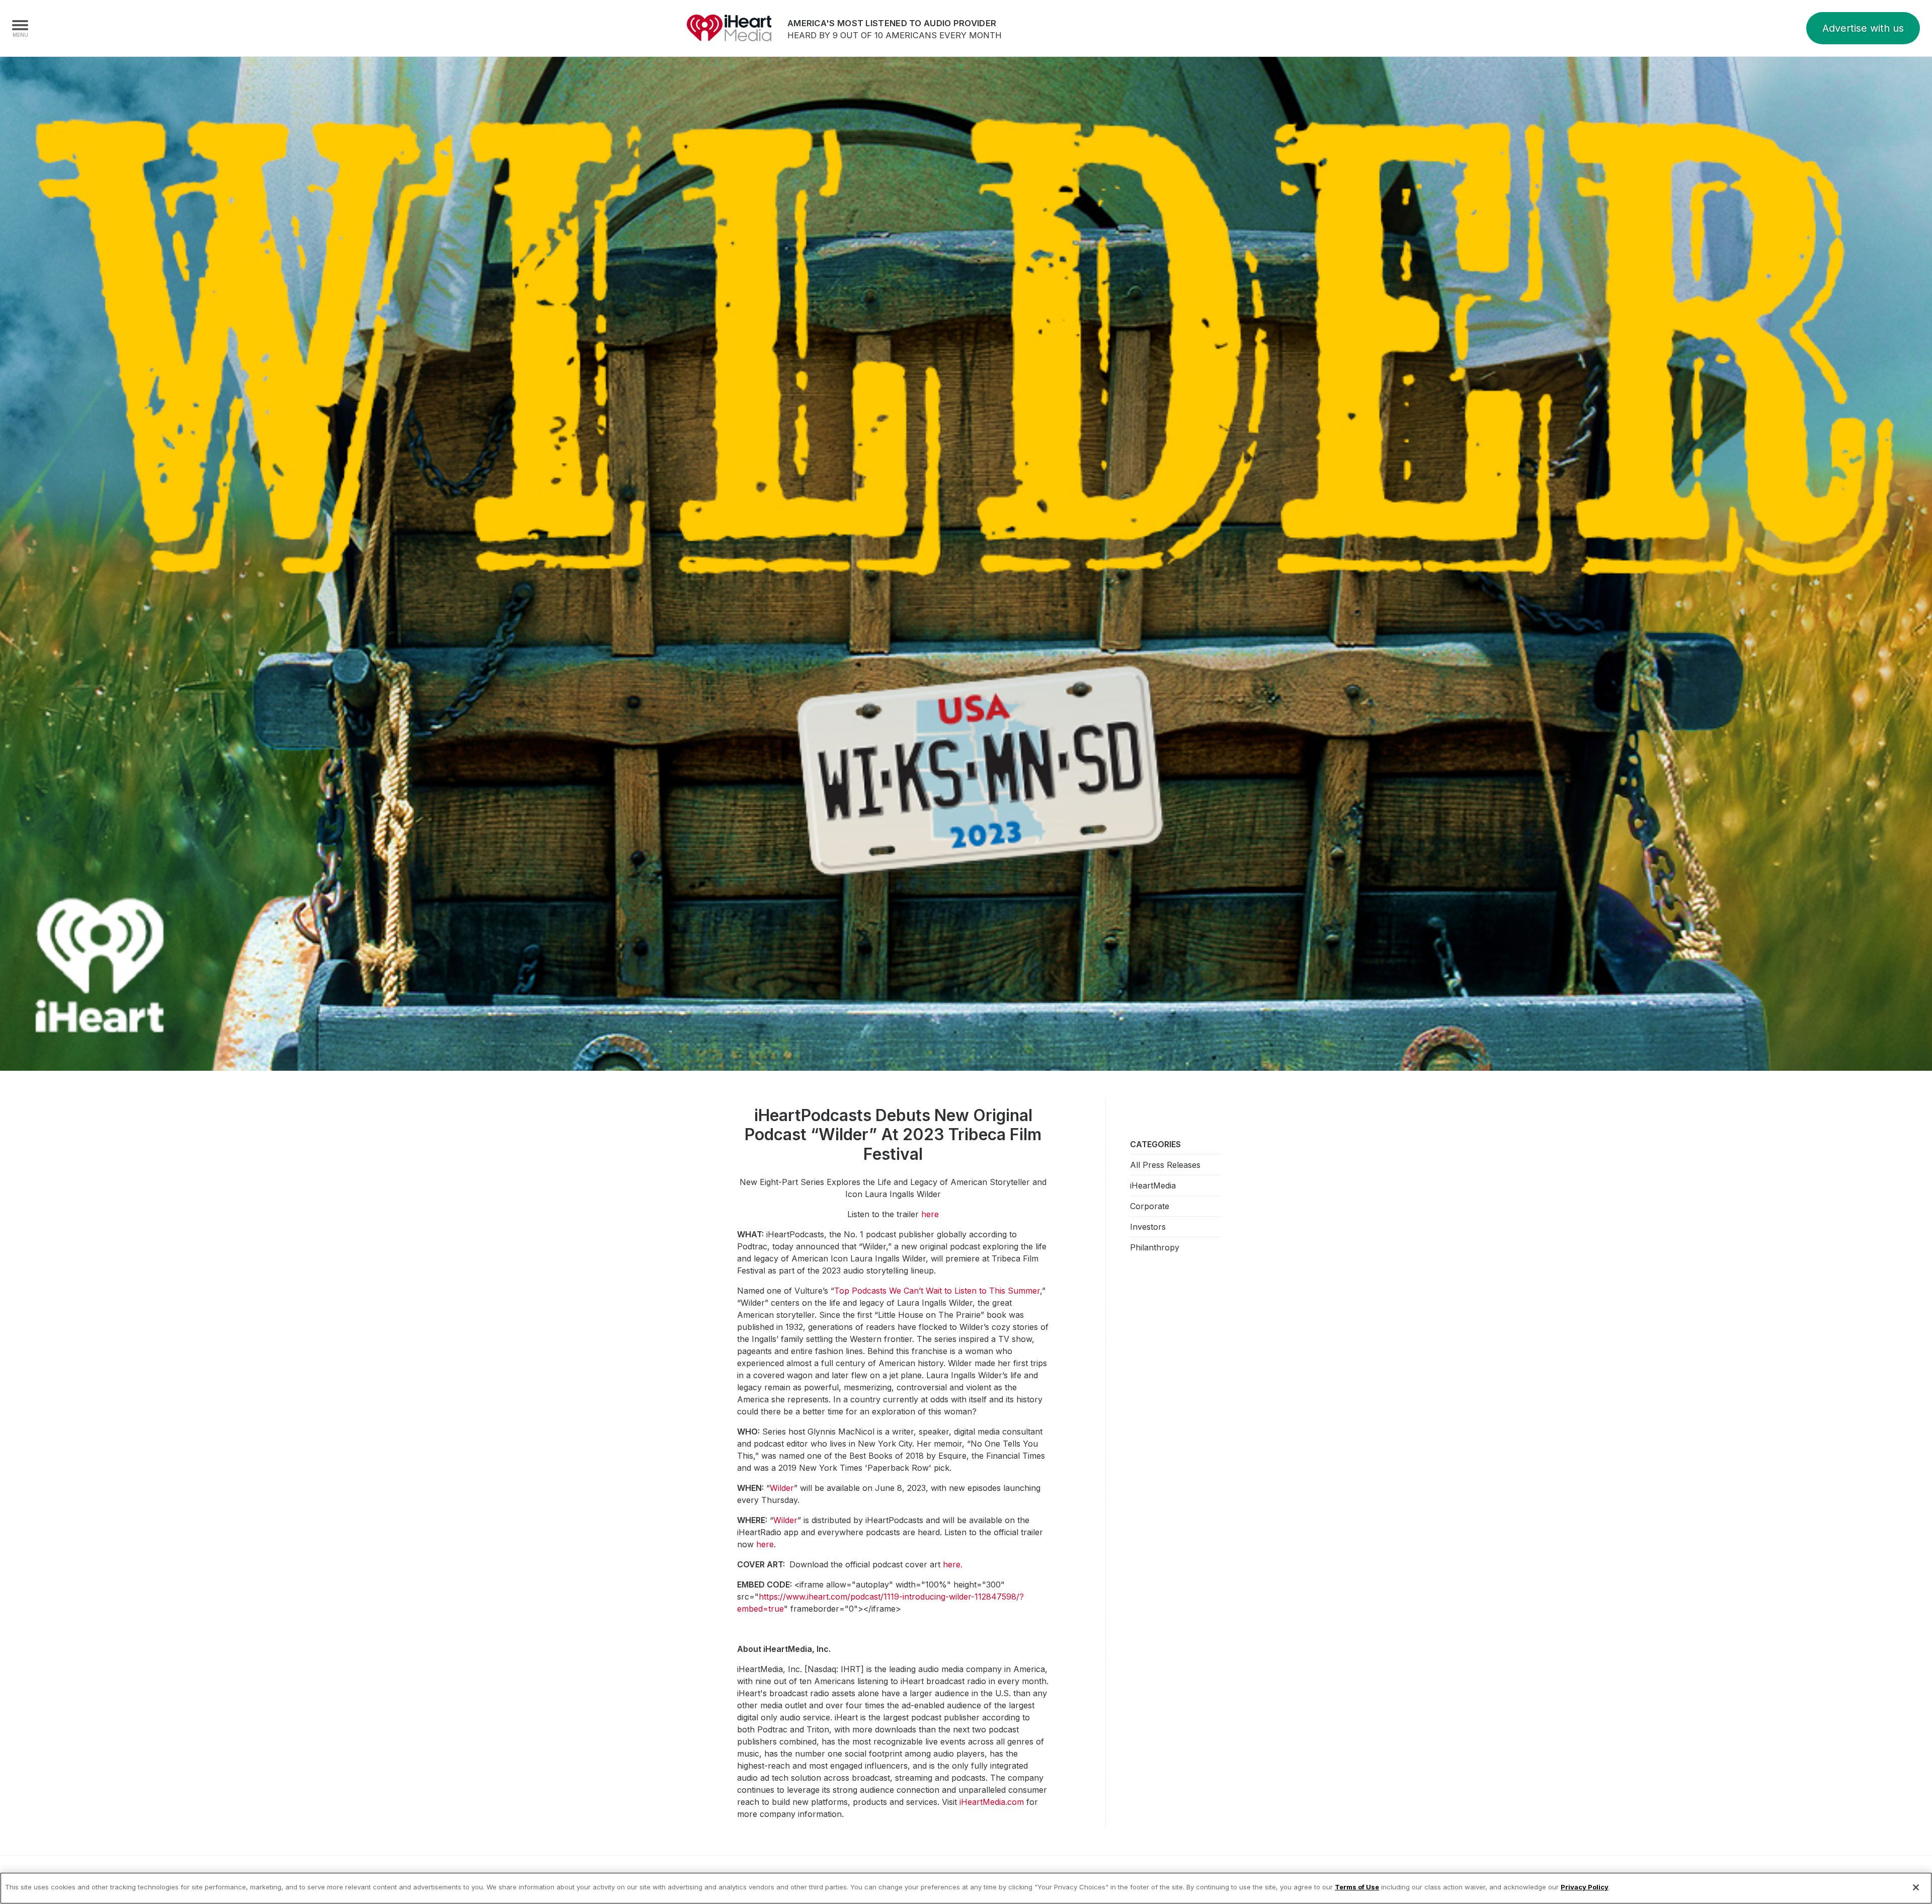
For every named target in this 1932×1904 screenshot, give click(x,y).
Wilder (782, 1488)
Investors (1148, 1227)
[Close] (1916, 1887)
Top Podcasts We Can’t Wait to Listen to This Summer (937, 1291)
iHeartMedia (729, 28)
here (930, 1214)
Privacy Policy (1585, 1887)
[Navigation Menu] (20, 28)
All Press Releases (1165, 1165)
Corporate (1150, 1206)
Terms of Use (1357, 1887)
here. (953, 1564)
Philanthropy (1155, 1247)
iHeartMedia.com (992, 1802)
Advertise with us (1863, 28)
